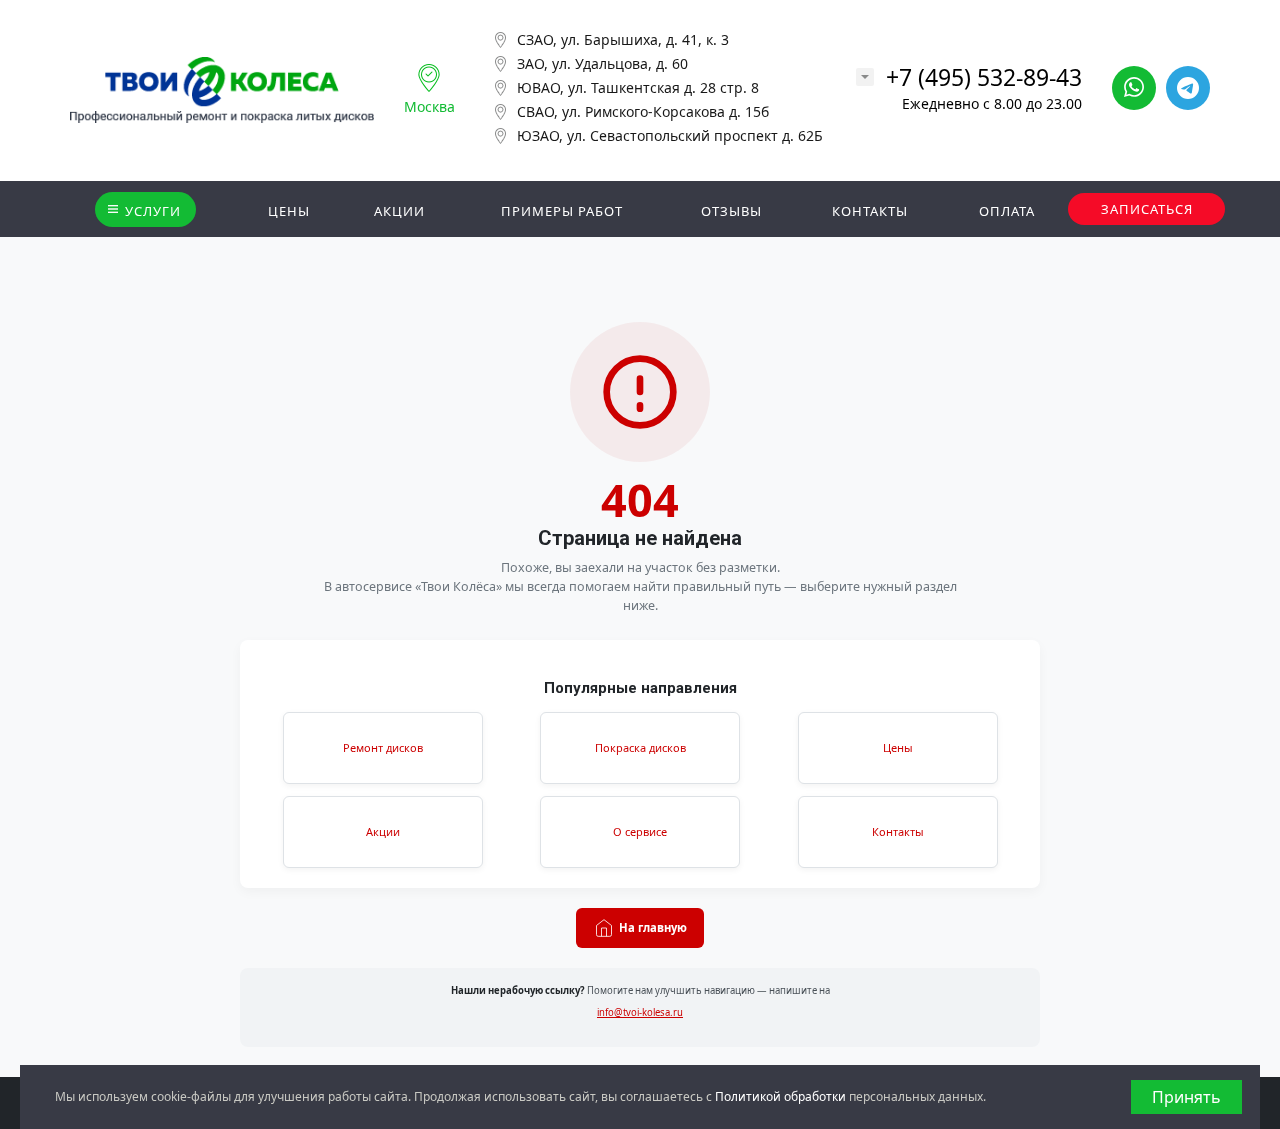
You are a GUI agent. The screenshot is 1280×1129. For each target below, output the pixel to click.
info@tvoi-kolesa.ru (640, 1012)
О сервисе (640, 831)
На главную (653, 927)
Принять (1186, 1097)
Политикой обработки (780, 1096)
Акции (383, 831)
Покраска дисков (640, 747)
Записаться (1147, 209)
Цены (898, 747)
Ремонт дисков (383, 747)
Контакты (898, 831)
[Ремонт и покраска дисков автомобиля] (222, 90)
